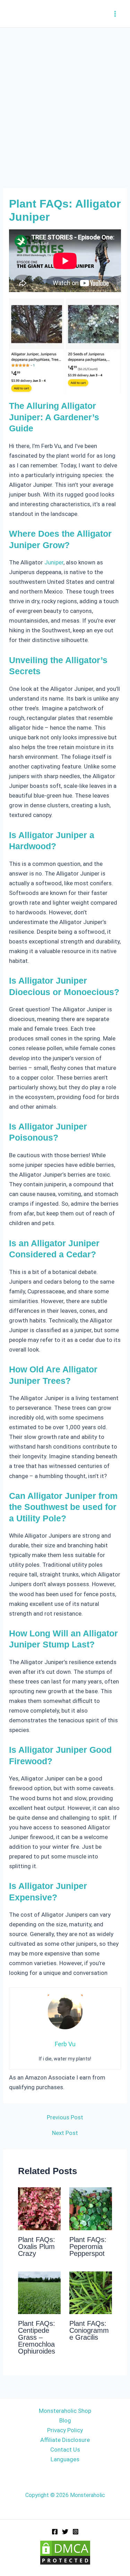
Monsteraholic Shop (65, 2411)
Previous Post (65, 2117)
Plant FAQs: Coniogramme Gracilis (89, 2330)
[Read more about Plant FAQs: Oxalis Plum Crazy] (39, 2208)
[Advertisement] (65, 96)
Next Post (65, 2133)
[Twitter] (65, 2532)
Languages (65, 2459)
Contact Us (65, 2450)
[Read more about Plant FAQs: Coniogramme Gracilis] (91, 2292)
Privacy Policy (65, 2430)
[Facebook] (55, 2532)
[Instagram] (76, 2532)
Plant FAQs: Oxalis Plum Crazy (37, 2247)
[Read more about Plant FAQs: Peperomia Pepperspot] (91, 2208)
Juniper (54, 562)
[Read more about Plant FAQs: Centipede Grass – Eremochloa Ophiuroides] (39, 2292)
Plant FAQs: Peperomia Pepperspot (88, 2247)
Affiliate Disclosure (65, 2440)
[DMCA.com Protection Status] (65, 2552)
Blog (65, 2420)
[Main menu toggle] (115, 14)
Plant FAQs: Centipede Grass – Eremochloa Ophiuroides (37, 2337)
